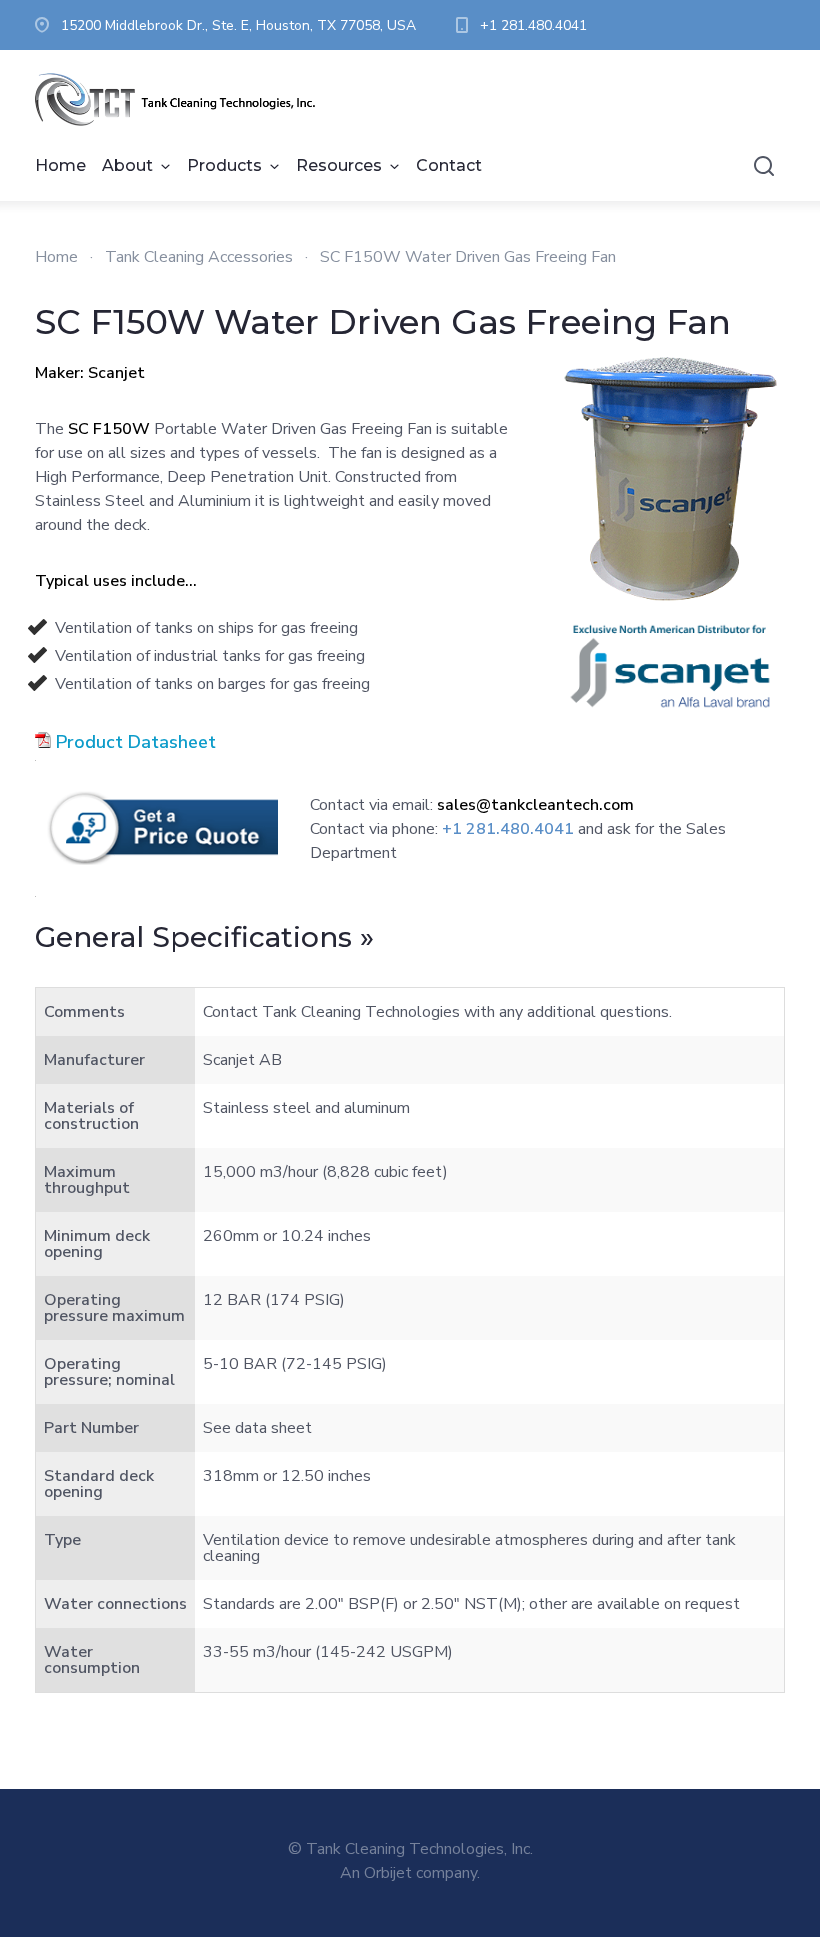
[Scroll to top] (725, 1842)
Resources (339, 165)
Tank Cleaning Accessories (199, 257)
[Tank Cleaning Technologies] (185, 100)
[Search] (764, 166)
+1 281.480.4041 (533, 25)
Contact (449, 165)
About (127, 165)
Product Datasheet (136, 742)
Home (60, 165)
